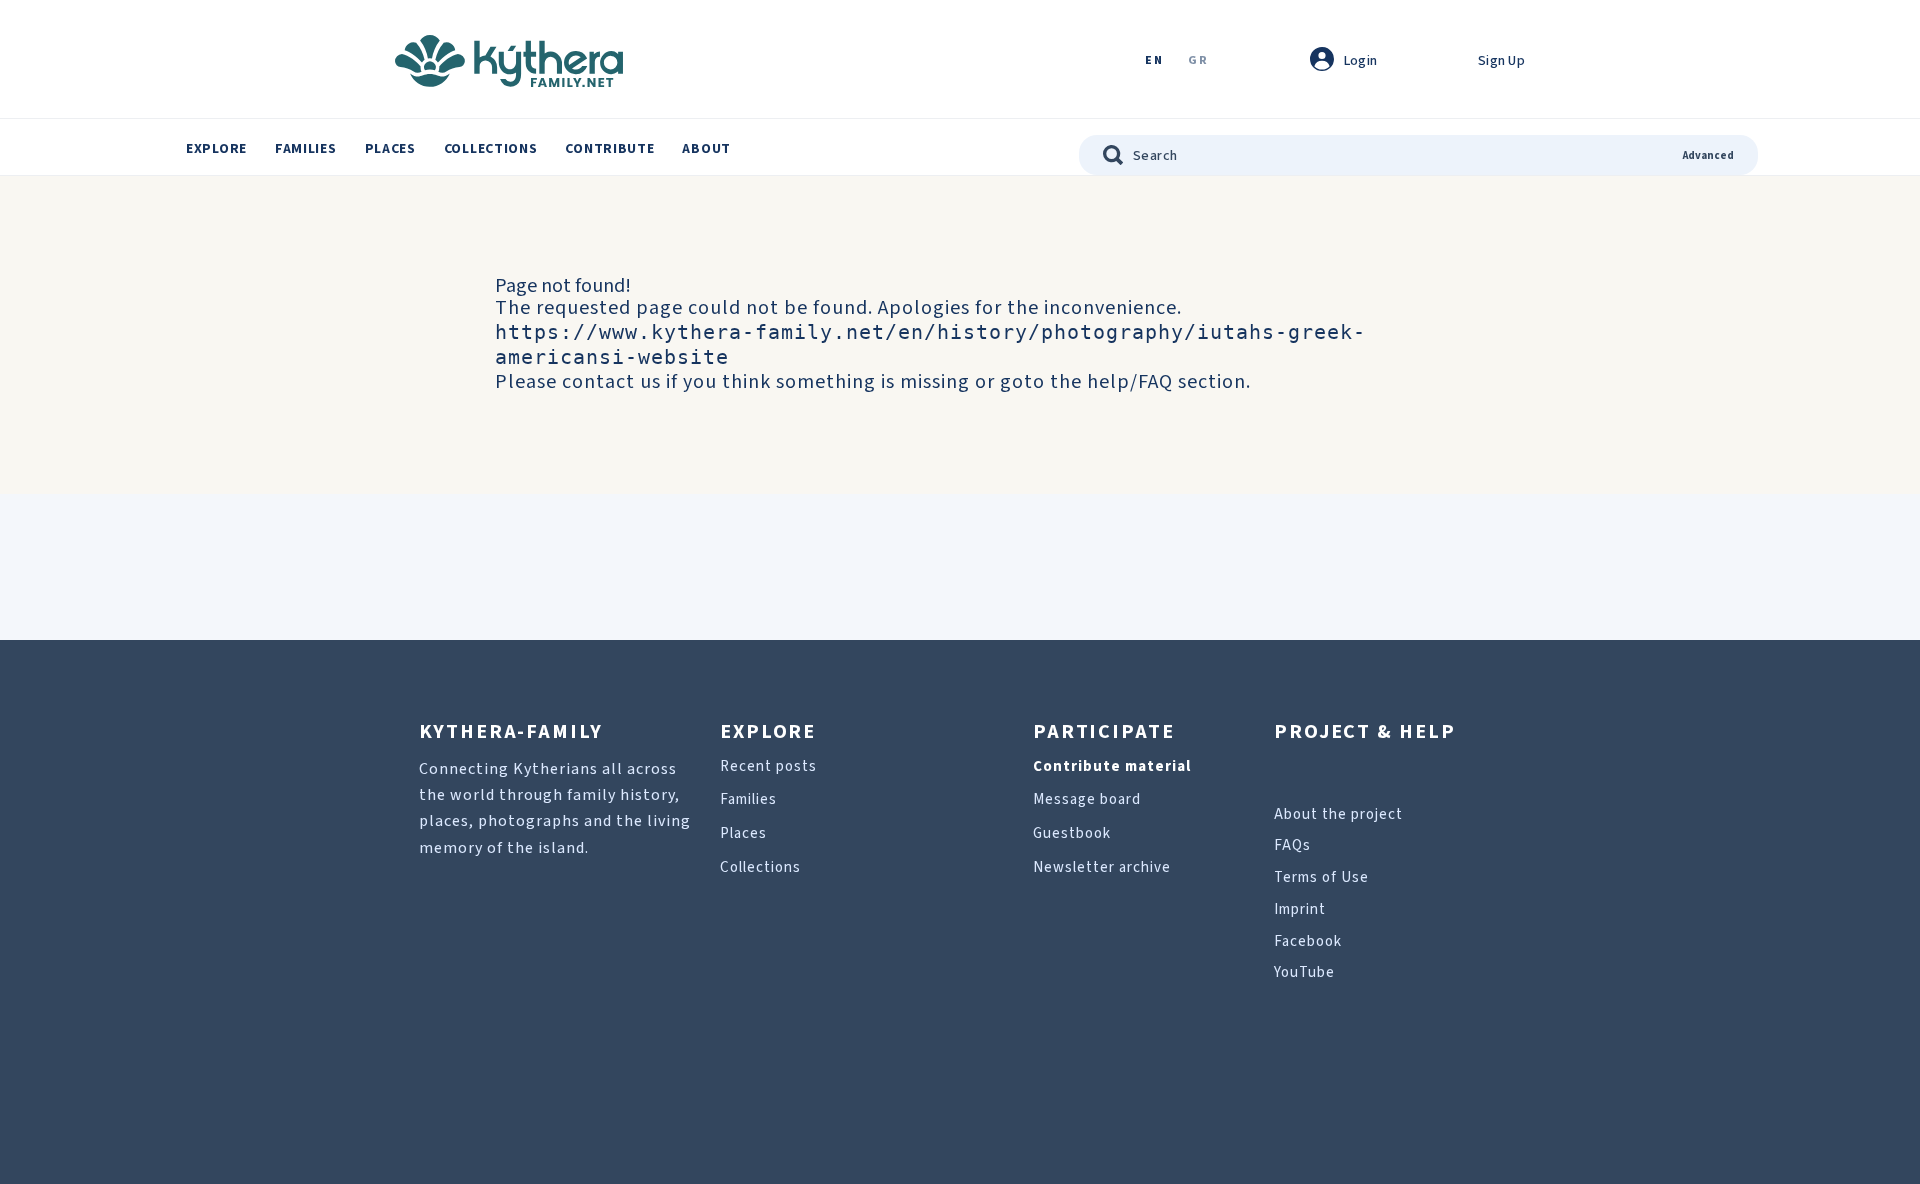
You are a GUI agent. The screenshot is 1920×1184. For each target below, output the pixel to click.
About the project (1338, 814)
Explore (216, 149)
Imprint (1300, 909)
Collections (491, 149)
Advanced (1708, 155)
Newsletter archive (1102, 867)
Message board (1087, 799)
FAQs (1292, 845)
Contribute (609, 149)
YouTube (1304, 972)
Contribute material (1112, 766)
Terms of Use (1321, 877)
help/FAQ (1130, 382)
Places (390, 149)
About (706, 149)
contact (598, 382)
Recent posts (768, 766)
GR (1198, 61)
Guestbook (1072, 833)
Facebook (1308, 941)
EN (1154, 61)
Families (306, 149)
